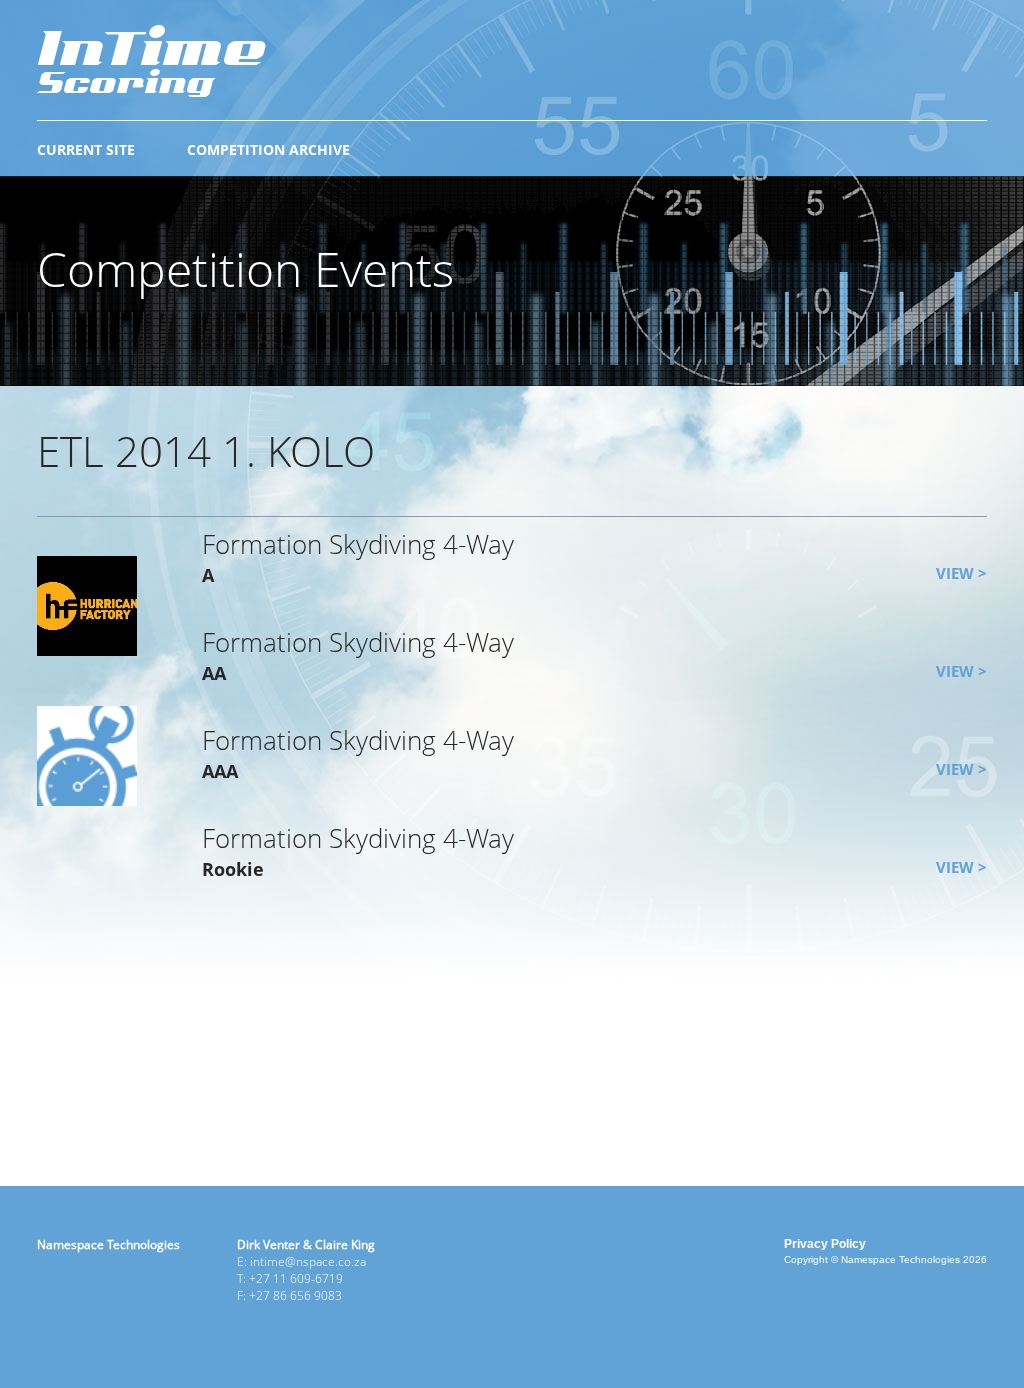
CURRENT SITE (86, 149)
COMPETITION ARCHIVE (268, 149)
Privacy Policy (825, 1244)
